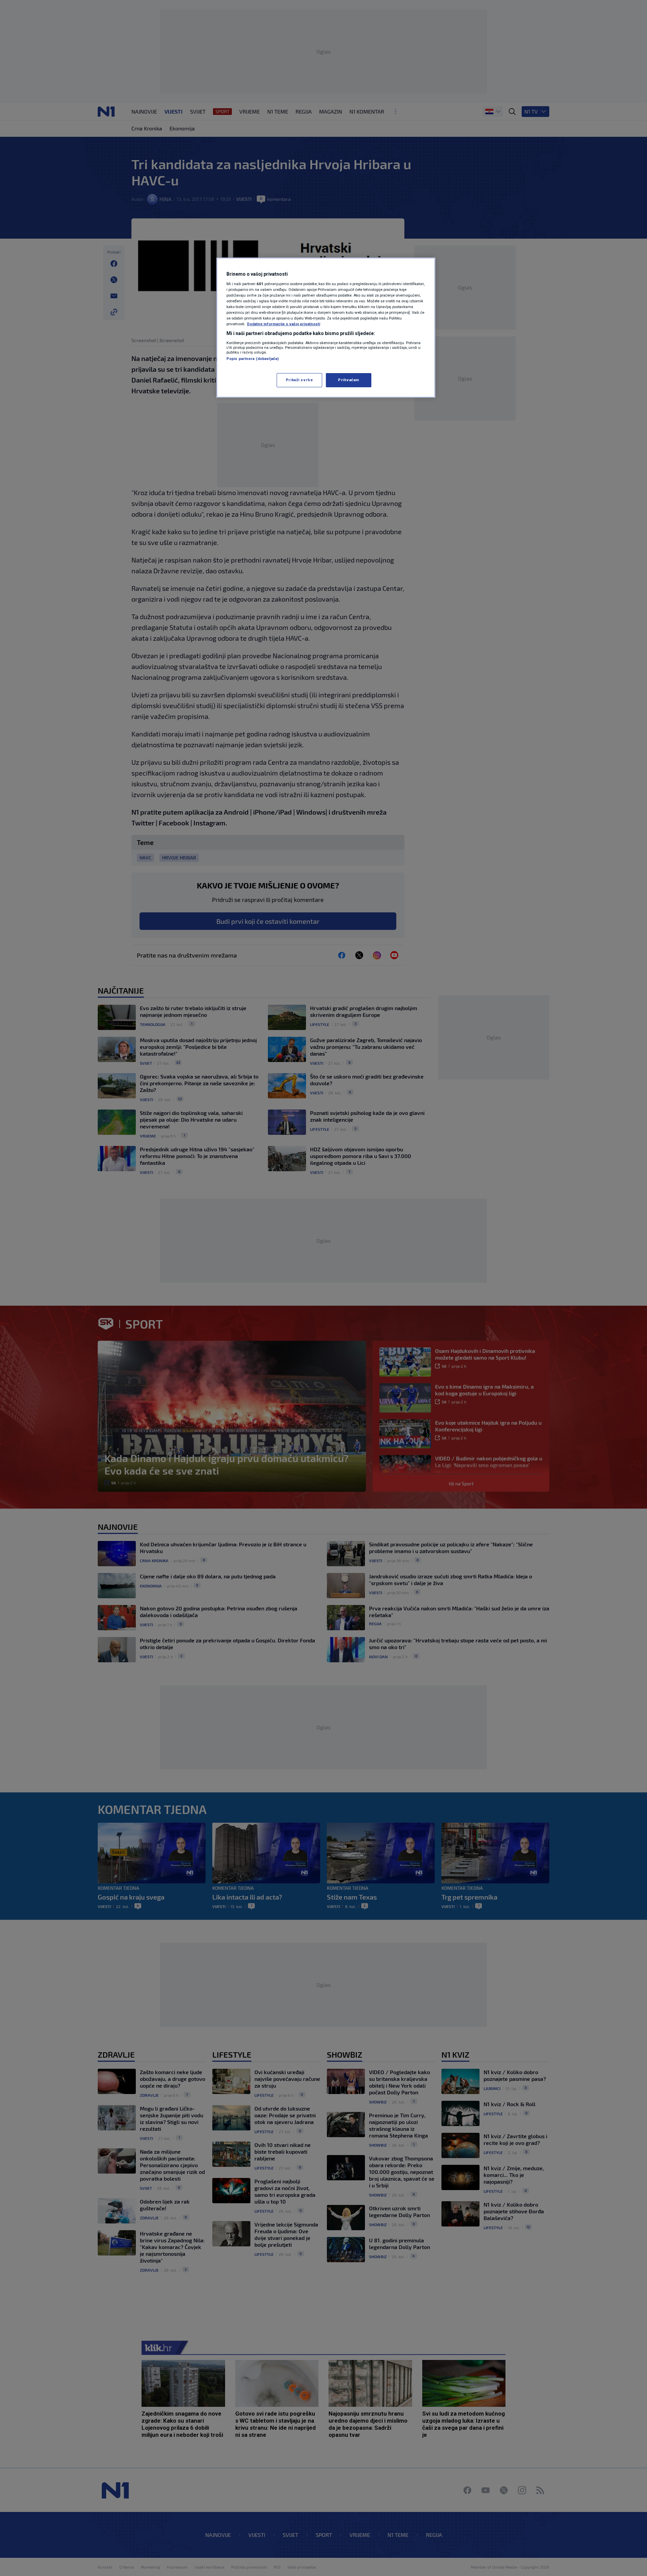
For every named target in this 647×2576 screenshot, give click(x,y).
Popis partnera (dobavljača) (253, 359)
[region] (326, 328)
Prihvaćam (349, 380)
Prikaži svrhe (299, 380)
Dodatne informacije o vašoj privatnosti (284, 324)
